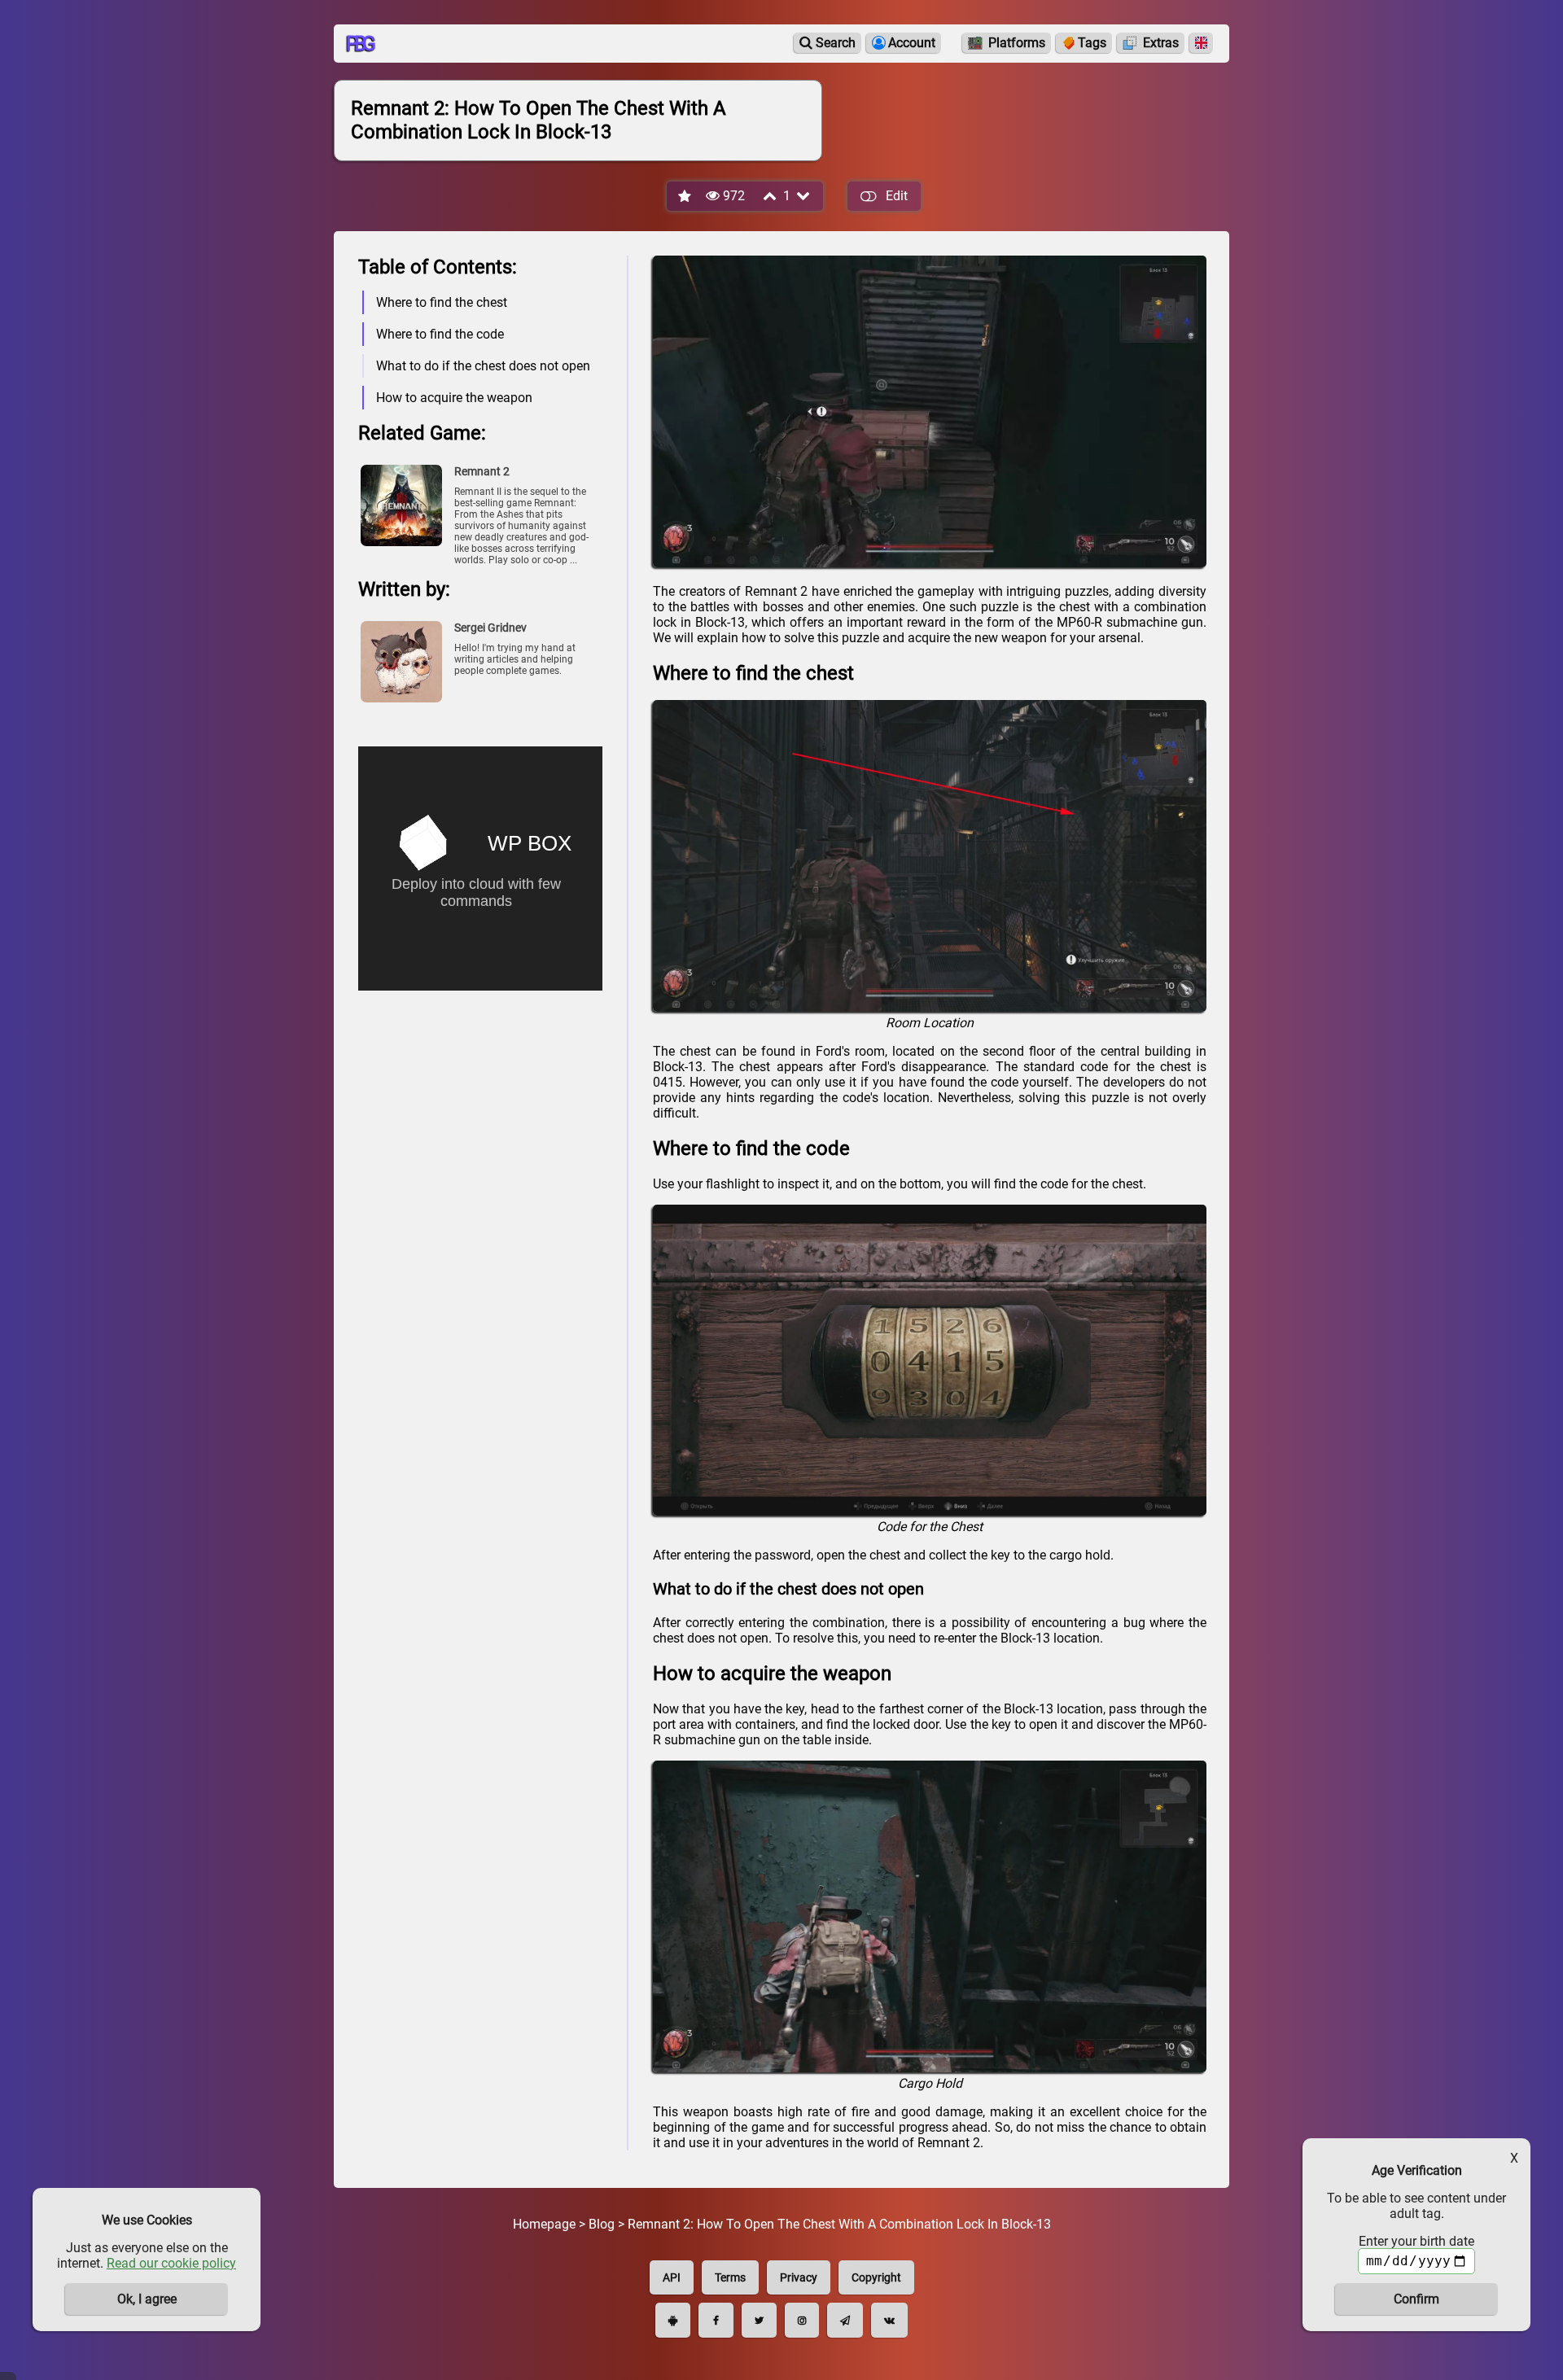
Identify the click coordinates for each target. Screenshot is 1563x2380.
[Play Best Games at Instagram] (802, 2320)
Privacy (799, 2277)
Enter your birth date (1416, 2241)
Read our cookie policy (171, 2263)
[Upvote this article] (771, 196)
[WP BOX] (480, 850)
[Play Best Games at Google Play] (673, 2320)
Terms (730, 2277)
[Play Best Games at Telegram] (845, 2320)
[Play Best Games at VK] (889, 2320)
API (672, 2277)
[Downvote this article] (804, 196)
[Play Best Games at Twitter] (759, 2320)
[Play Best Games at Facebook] (716, 2320)
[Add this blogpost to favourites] (685, 197)
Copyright (876, 2277)
